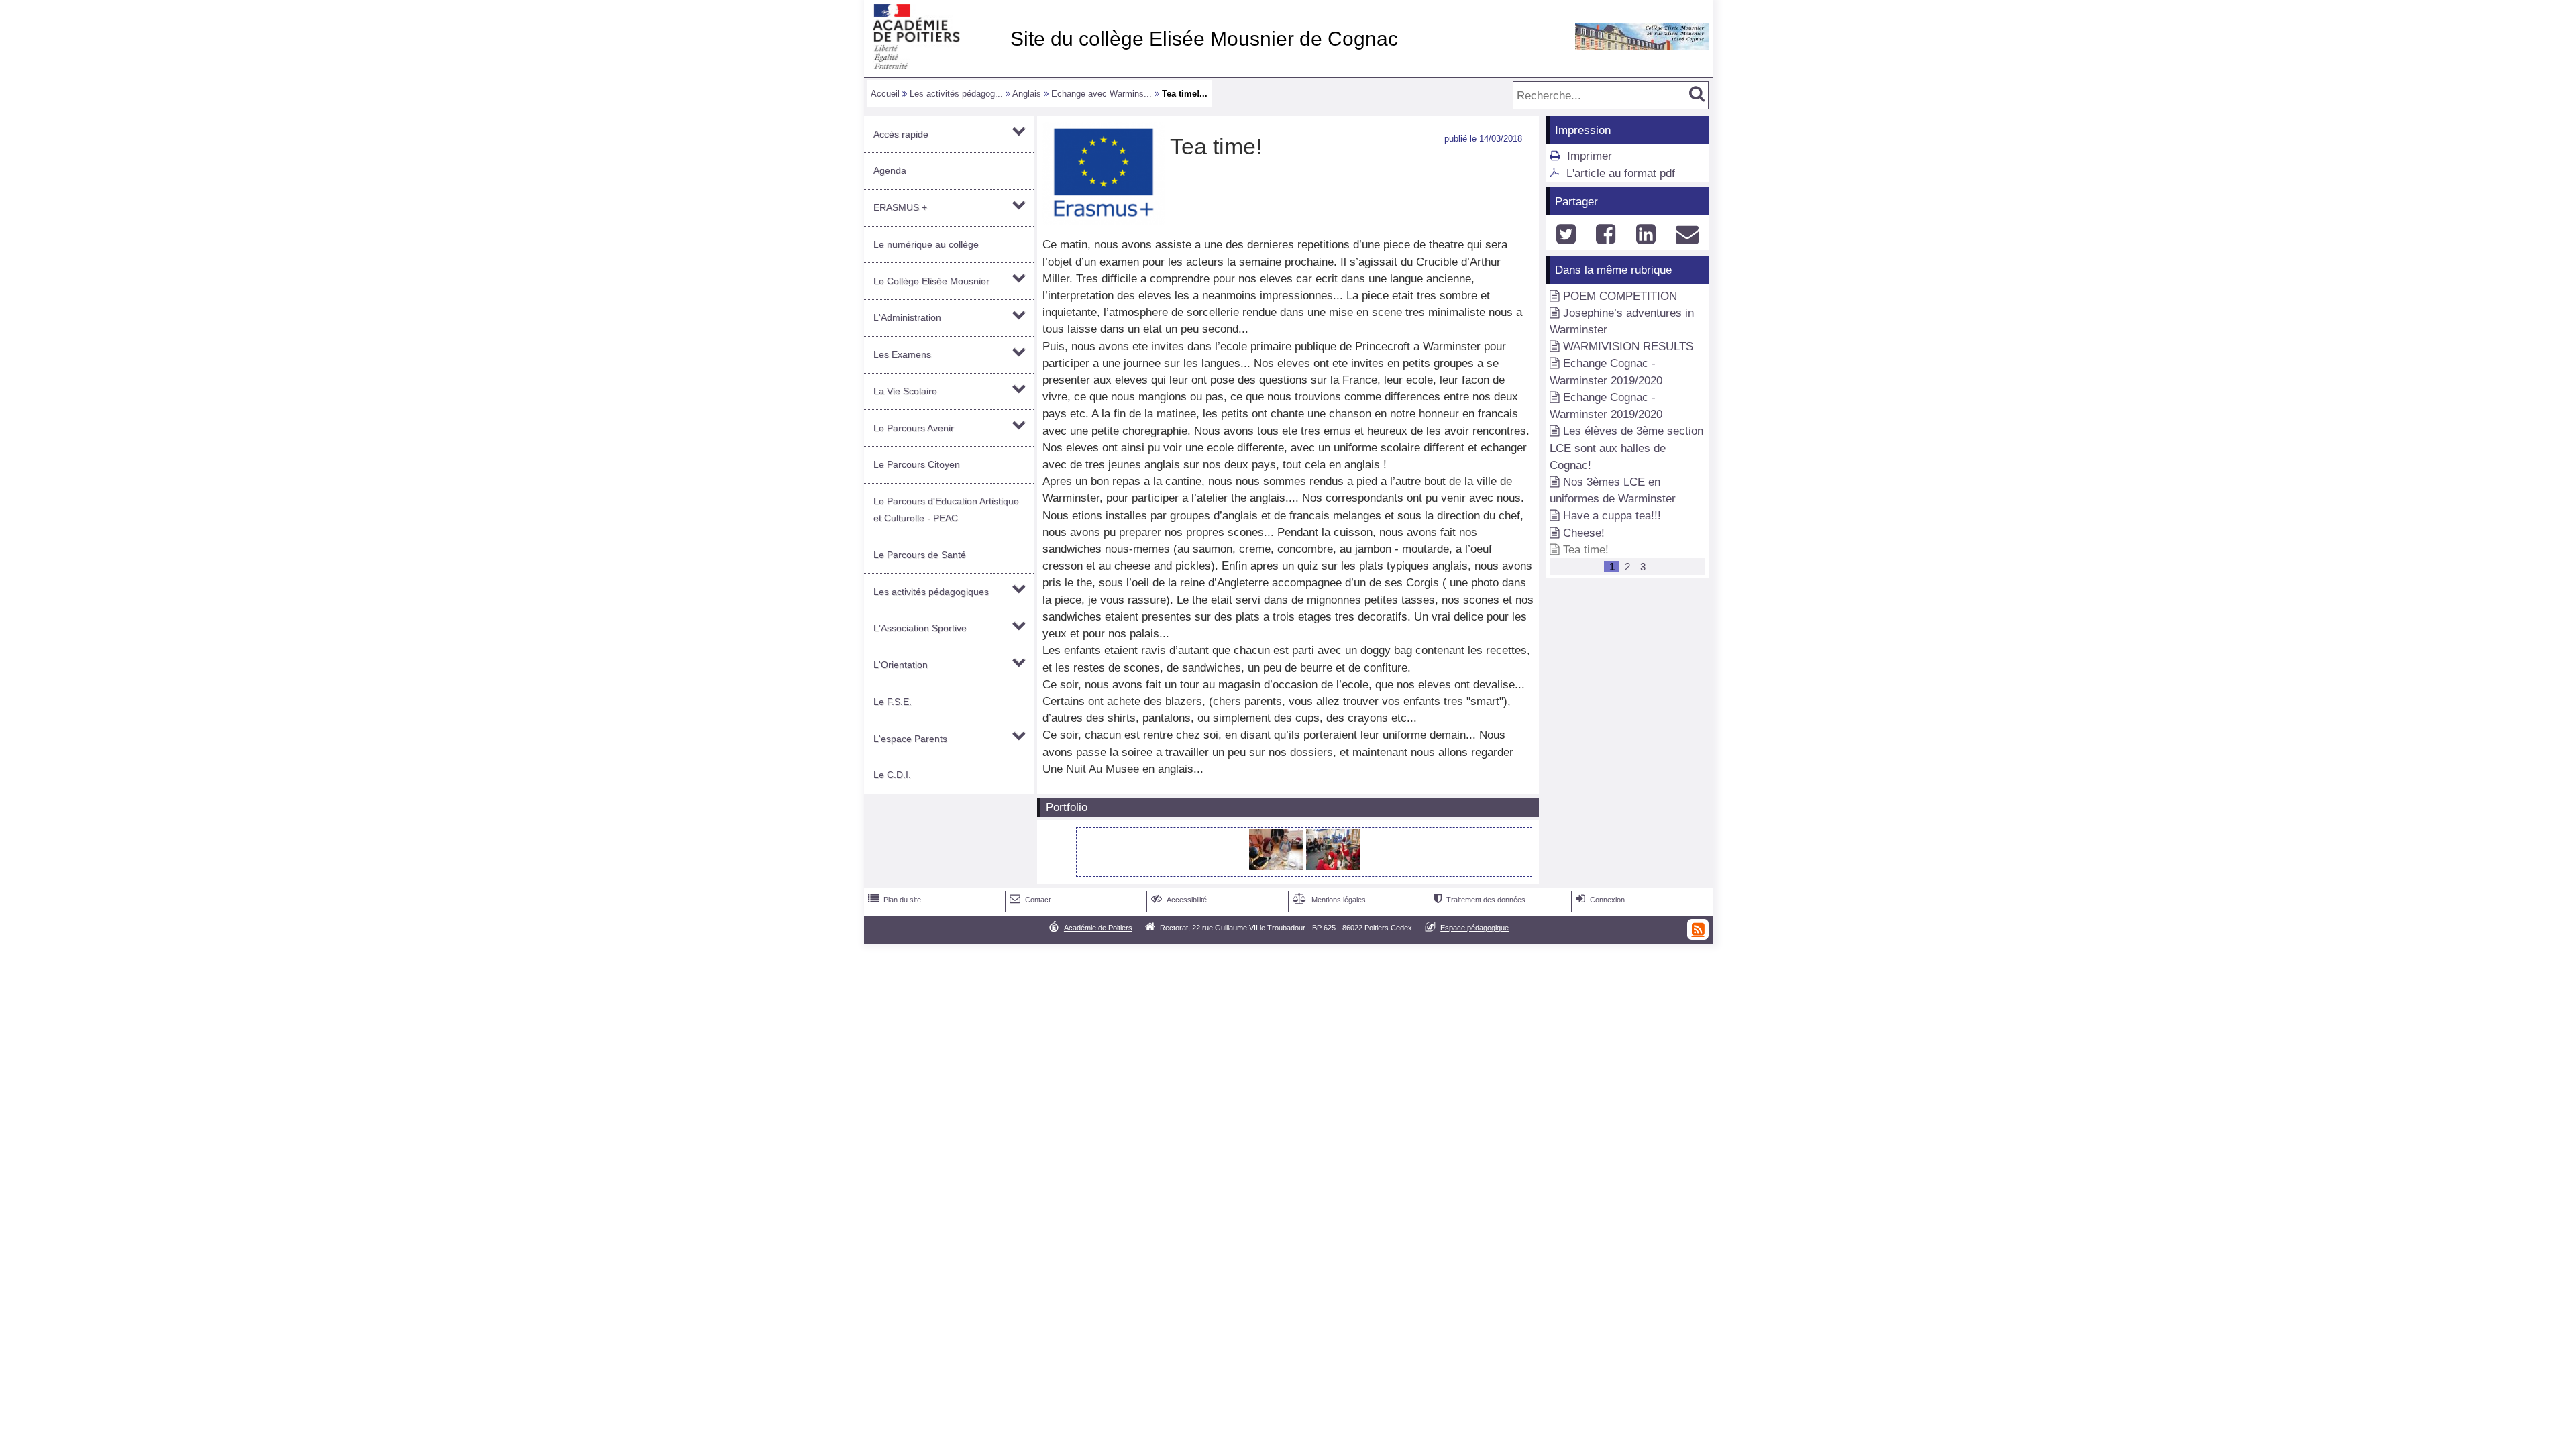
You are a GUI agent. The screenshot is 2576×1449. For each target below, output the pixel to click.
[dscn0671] (1278, 866)
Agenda (890, 170)
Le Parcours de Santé (920, 555)
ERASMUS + (900, 207)
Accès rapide (901, 134)
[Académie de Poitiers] (934, 65)
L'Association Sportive (920, 628)
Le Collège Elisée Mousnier (931, 281)
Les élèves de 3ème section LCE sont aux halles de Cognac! (1626, 448)
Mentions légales (1329, 900)
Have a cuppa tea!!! (1612, 516)
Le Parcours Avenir (914, 428)
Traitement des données (1480, 900)
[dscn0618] (1333, 866)
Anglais (1027, 94)
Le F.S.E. (893, 702)
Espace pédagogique (1474, 928)
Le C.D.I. (892, 775)
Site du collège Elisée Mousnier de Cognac (1204, 39)
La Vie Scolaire (905, 391)
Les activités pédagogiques (931, 592)
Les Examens (902, 354)
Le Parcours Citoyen (917, 464)
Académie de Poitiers (1098, 928)
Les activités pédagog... (956, 94)
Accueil (885, 94)
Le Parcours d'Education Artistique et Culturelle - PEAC (946, 509)
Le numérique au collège (926, 244)
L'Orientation (901, 665)
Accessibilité (1179, 900)
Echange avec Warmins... (1102, 94)
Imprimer (1590, 156)
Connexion (1600, 900)
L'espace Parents (910, 739)
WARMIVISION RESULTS (1628, 346)
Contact (1030, 900)
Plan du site (895, 900)
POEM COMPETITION (1620, 296)
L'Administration (907, 317)
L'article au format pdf (1621, 173)
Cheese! (1584, 533)
